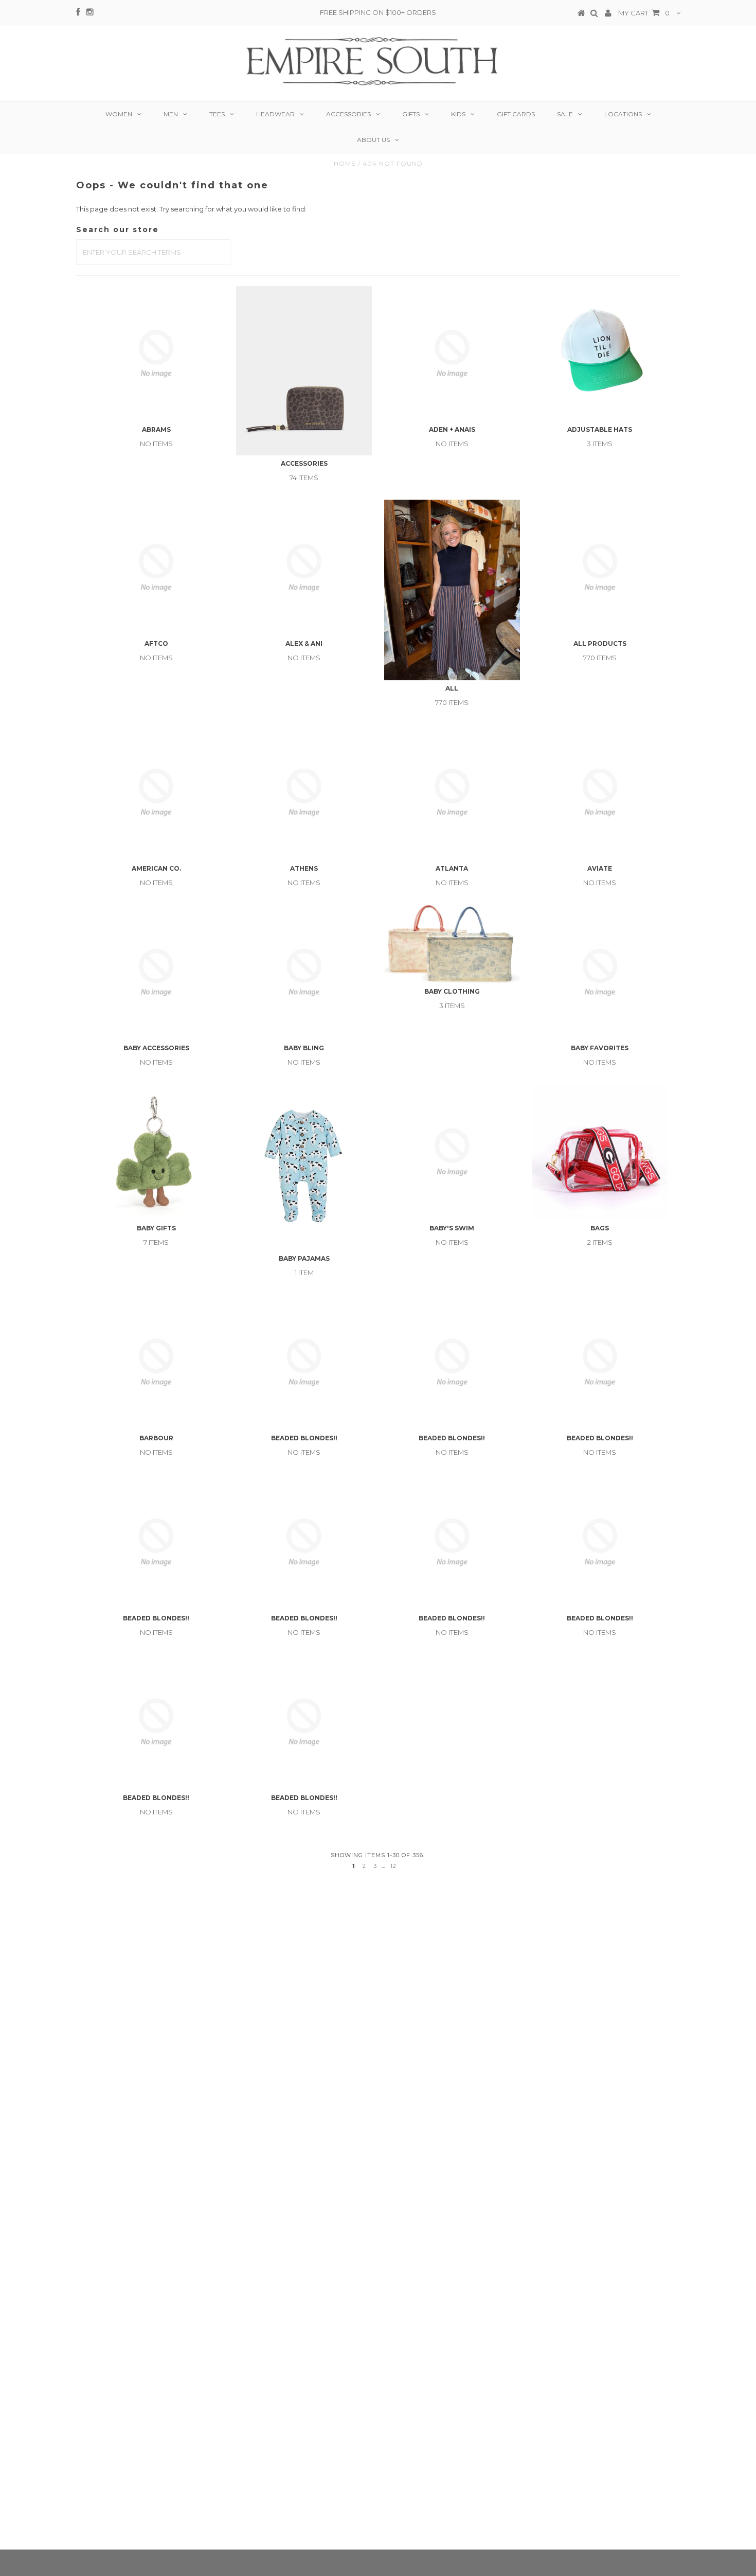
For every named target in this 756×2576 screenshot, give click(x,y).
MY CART (644, 13)
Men (171, 114)
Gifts (411, 114)
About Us (373, 140)
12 (393, 1866)
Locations (623, 114)
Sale (565, 114)
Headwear (275, 114)
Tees (217, 114)
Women (119, 114)
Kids (458, 114)
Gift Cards (516, 114)
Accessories (348, 114)
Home (345, 163)
